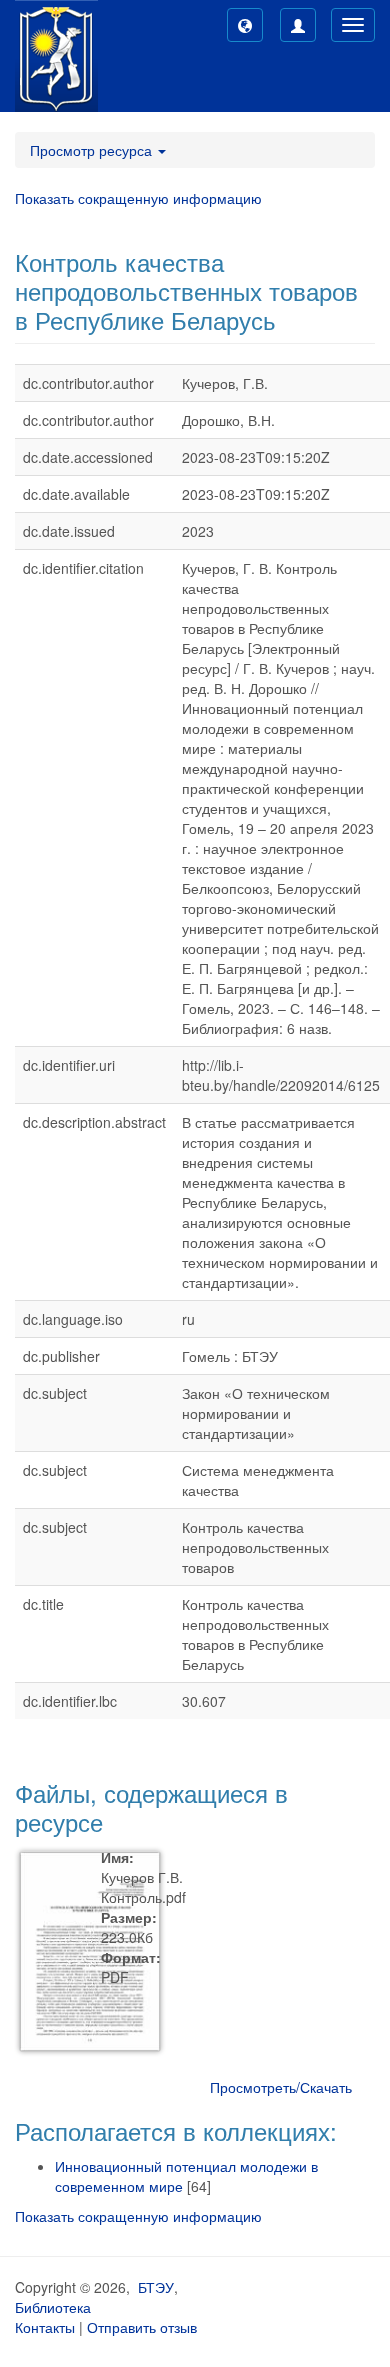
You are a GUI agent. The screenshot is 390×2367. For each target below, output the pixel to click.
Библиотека (53, 2307)
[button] (245, 25)
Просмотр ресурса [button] (93, 150)
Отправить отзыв (142, 2327)
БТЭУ (156, 2287)
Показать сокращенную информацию (138, 198)
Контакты (45, 2327)
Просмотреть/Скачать (281, 2087)
